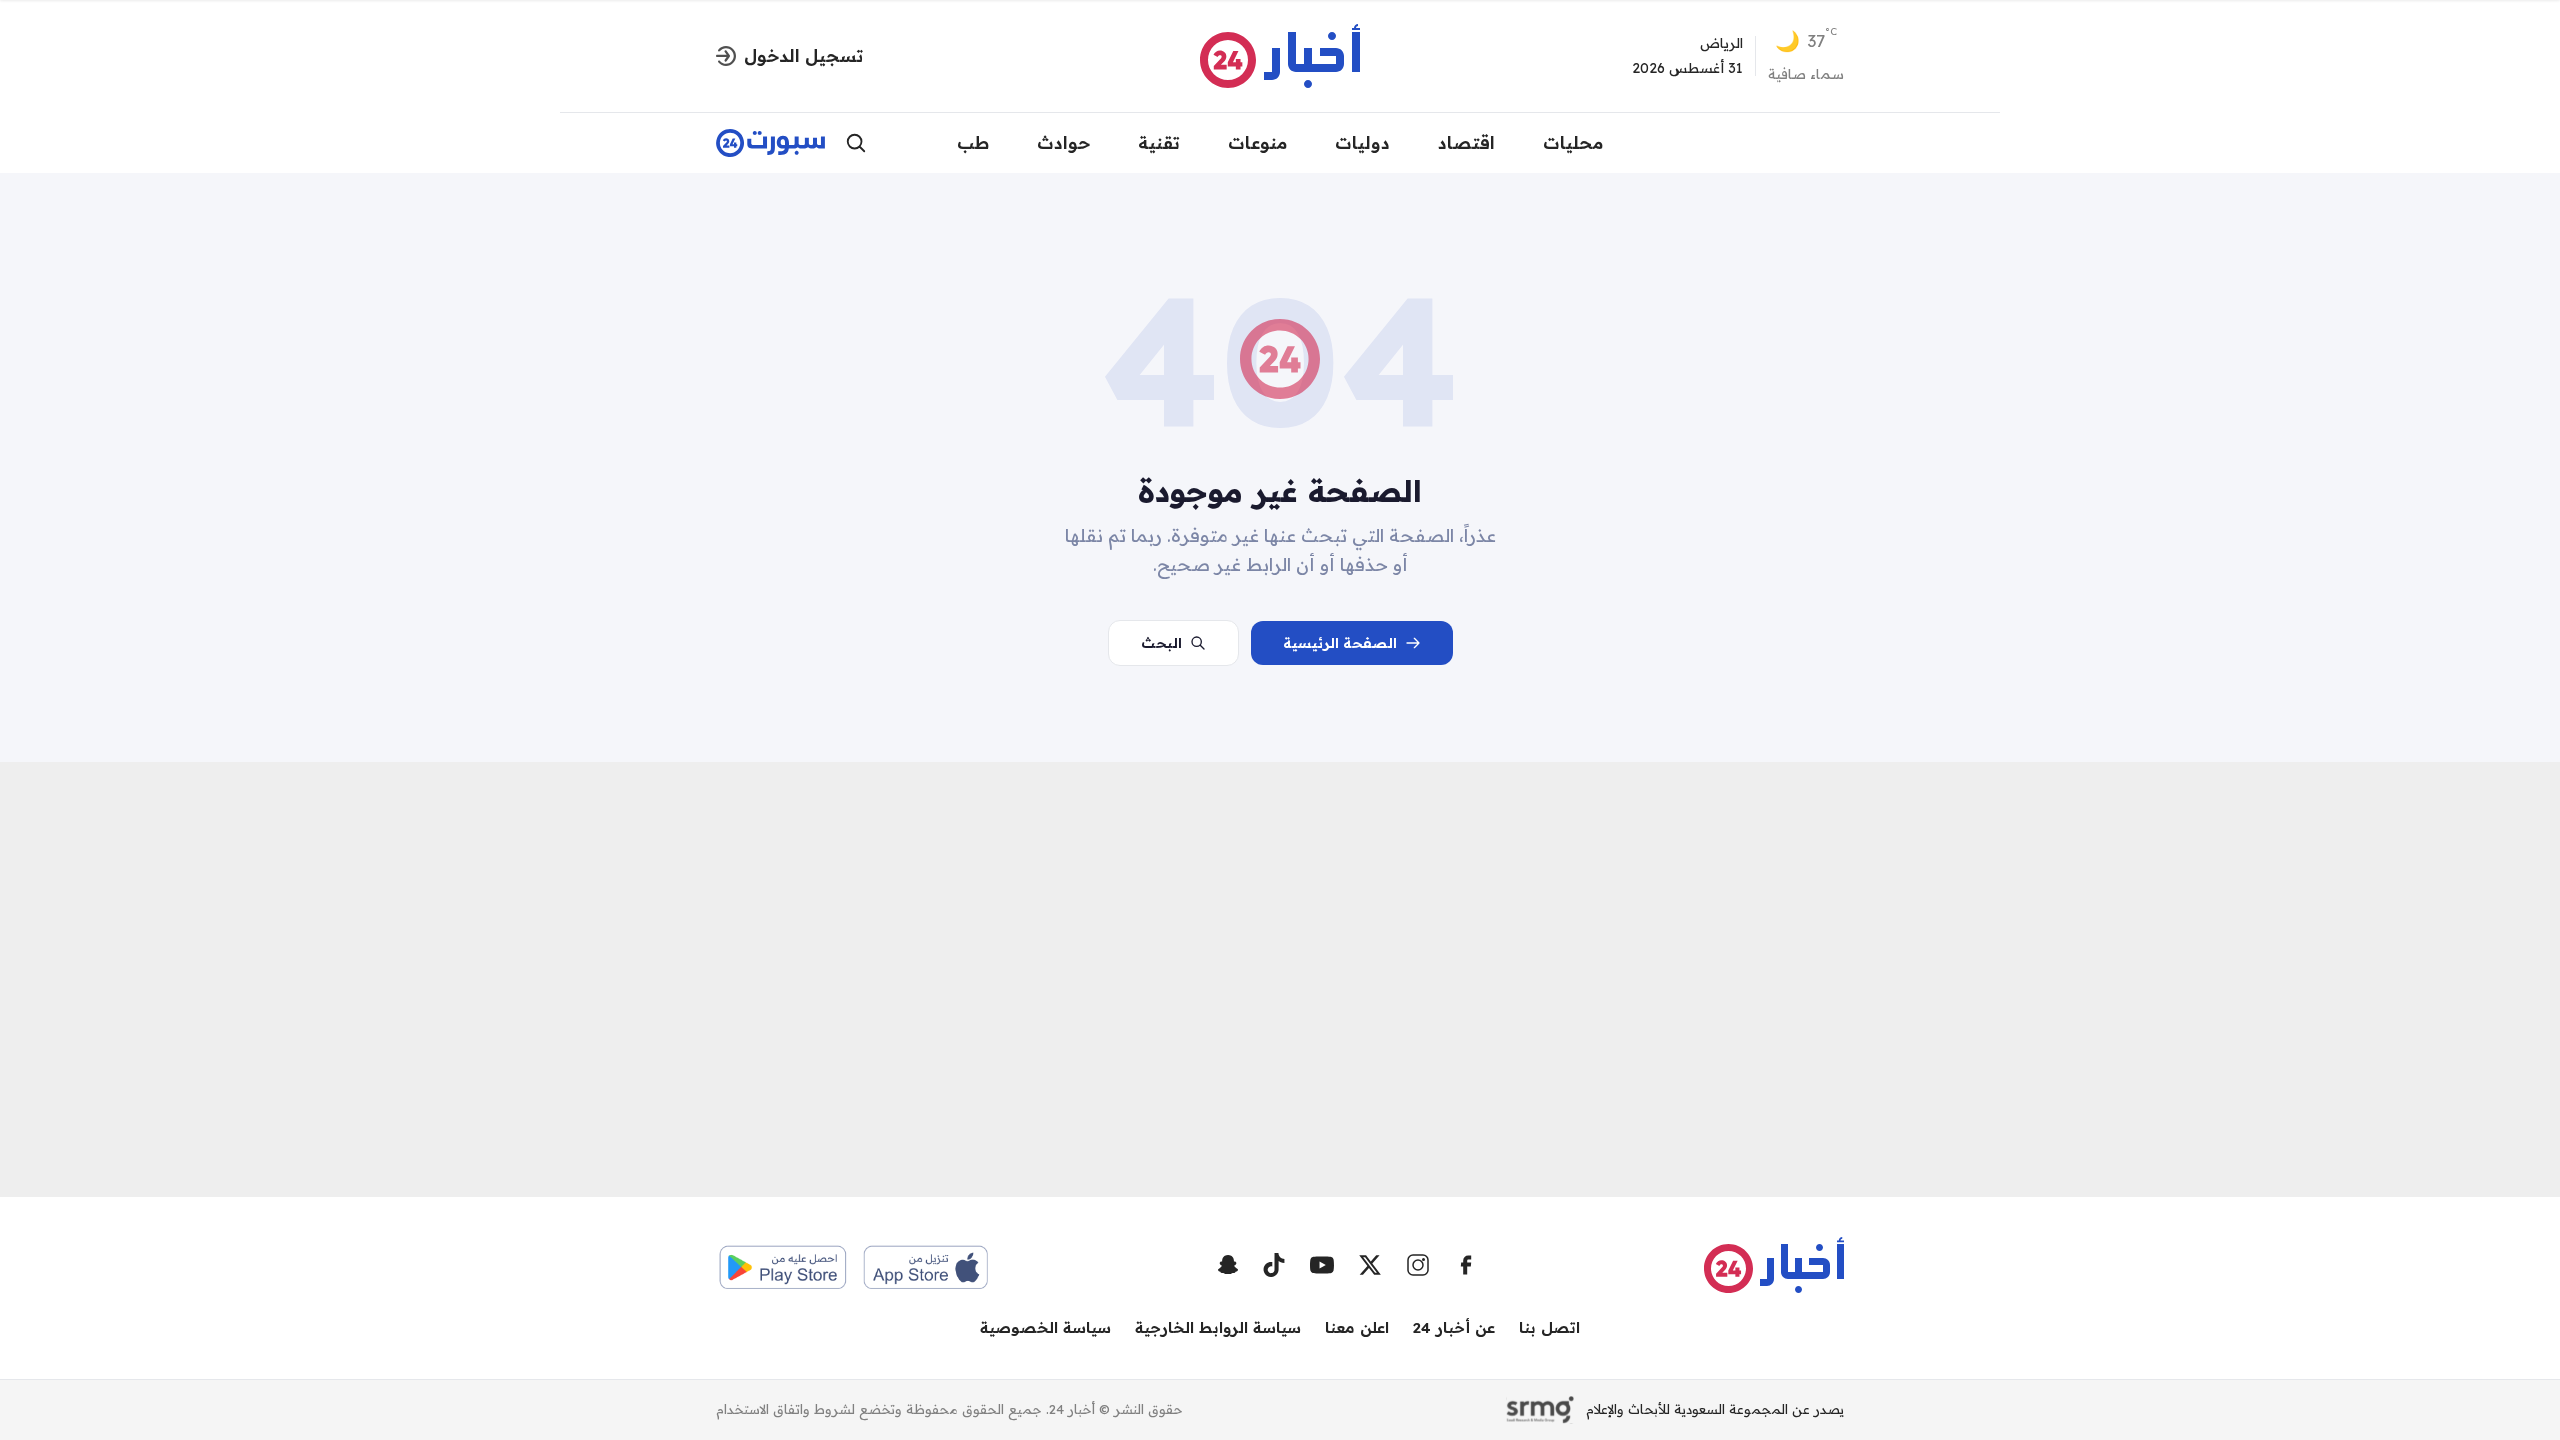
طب (973, 142)
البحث (1161, 643)
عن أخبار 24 (1454, 1327)
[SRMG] (1540, 1410)
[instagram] (1418, 1265)
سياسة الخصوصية (1045, 1327)
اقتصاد (1466, 142)
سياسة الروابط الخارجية (1218, 1327)
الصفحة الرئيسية (1340, 643)
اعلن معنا (1357, 1327)
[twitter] (1370, 1265)
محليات (1573, 142)
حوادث (1063, 142)
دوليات (1362, 142)
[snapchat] (1228, 1265)
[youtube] (1322, 1265)
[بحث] (856, 143)
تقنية (1159, 142)
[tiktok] (1274, 1265)
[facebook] (1466, 1265)
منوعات (1257, 142)
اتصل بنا (1549, 1327)
